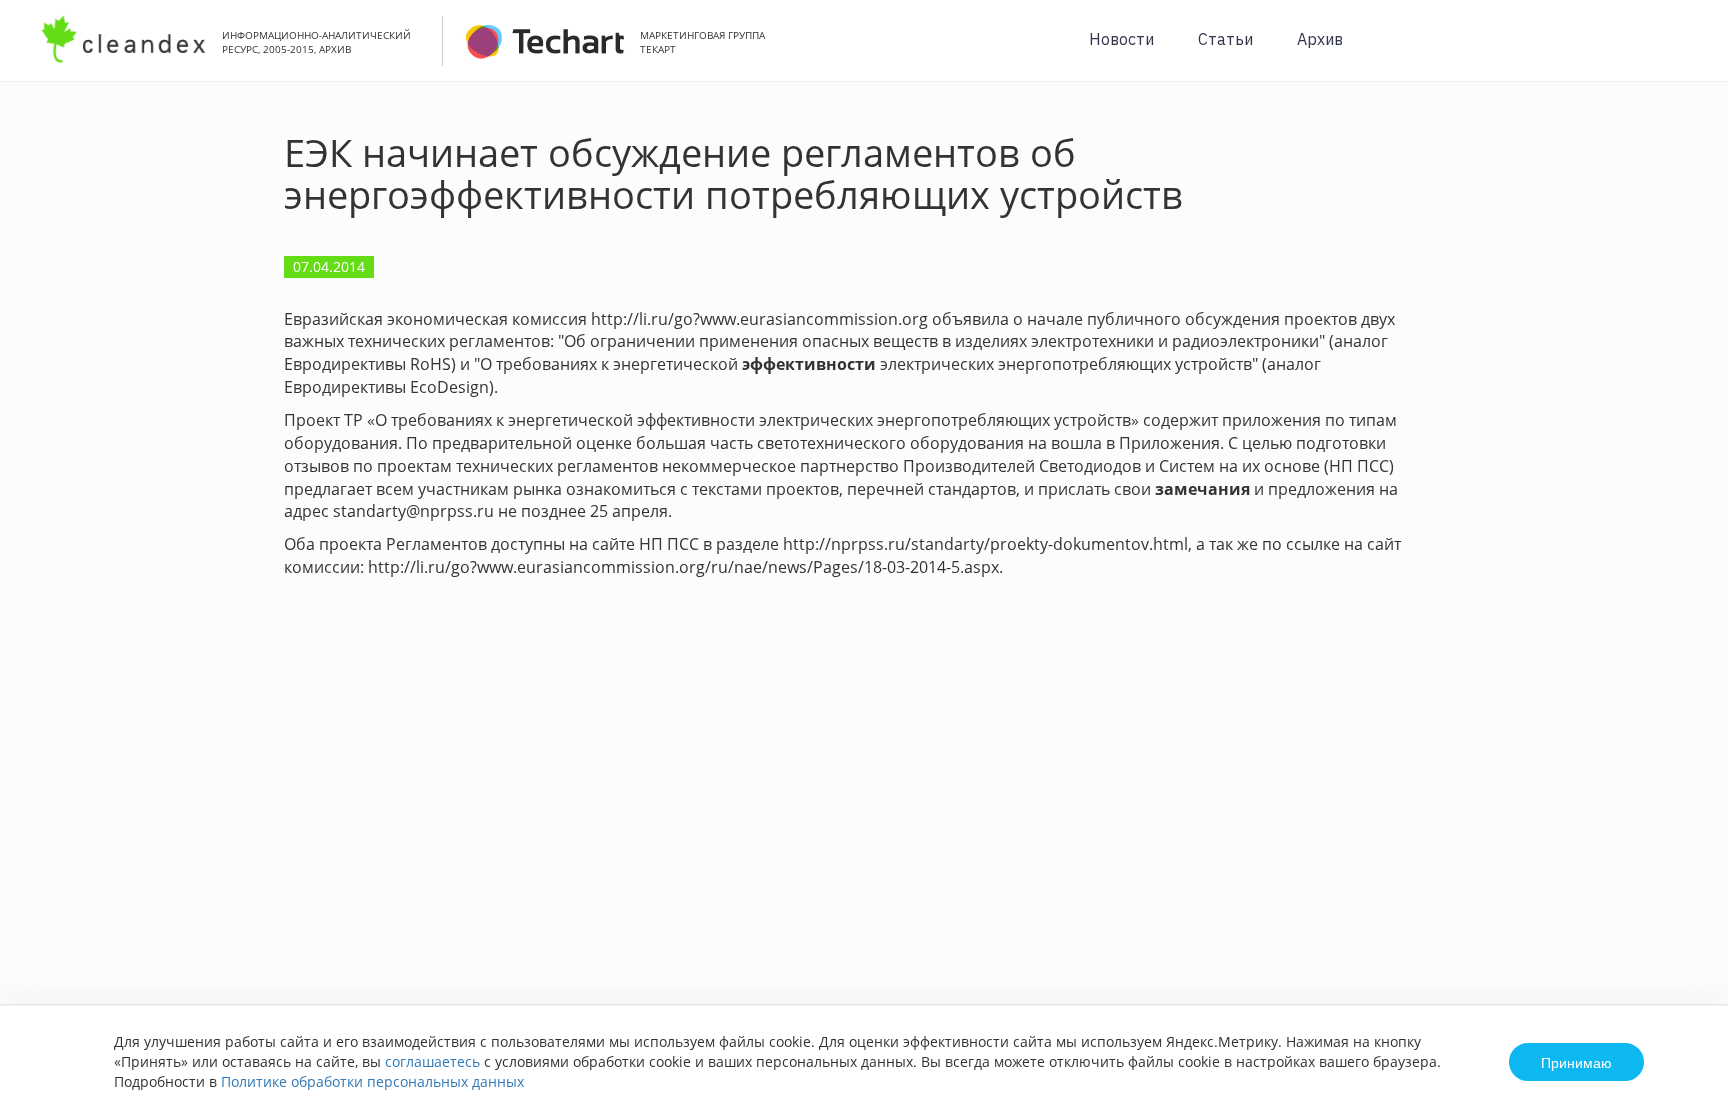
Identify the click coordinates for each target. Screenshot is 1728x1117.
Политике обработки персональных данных (372, 1081)
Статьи (1225, 39)
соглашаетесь (432, 1061)
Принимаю (1576, 1062)
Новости (1121, 39)
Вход (1682, 51)
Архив (1320, 39)
